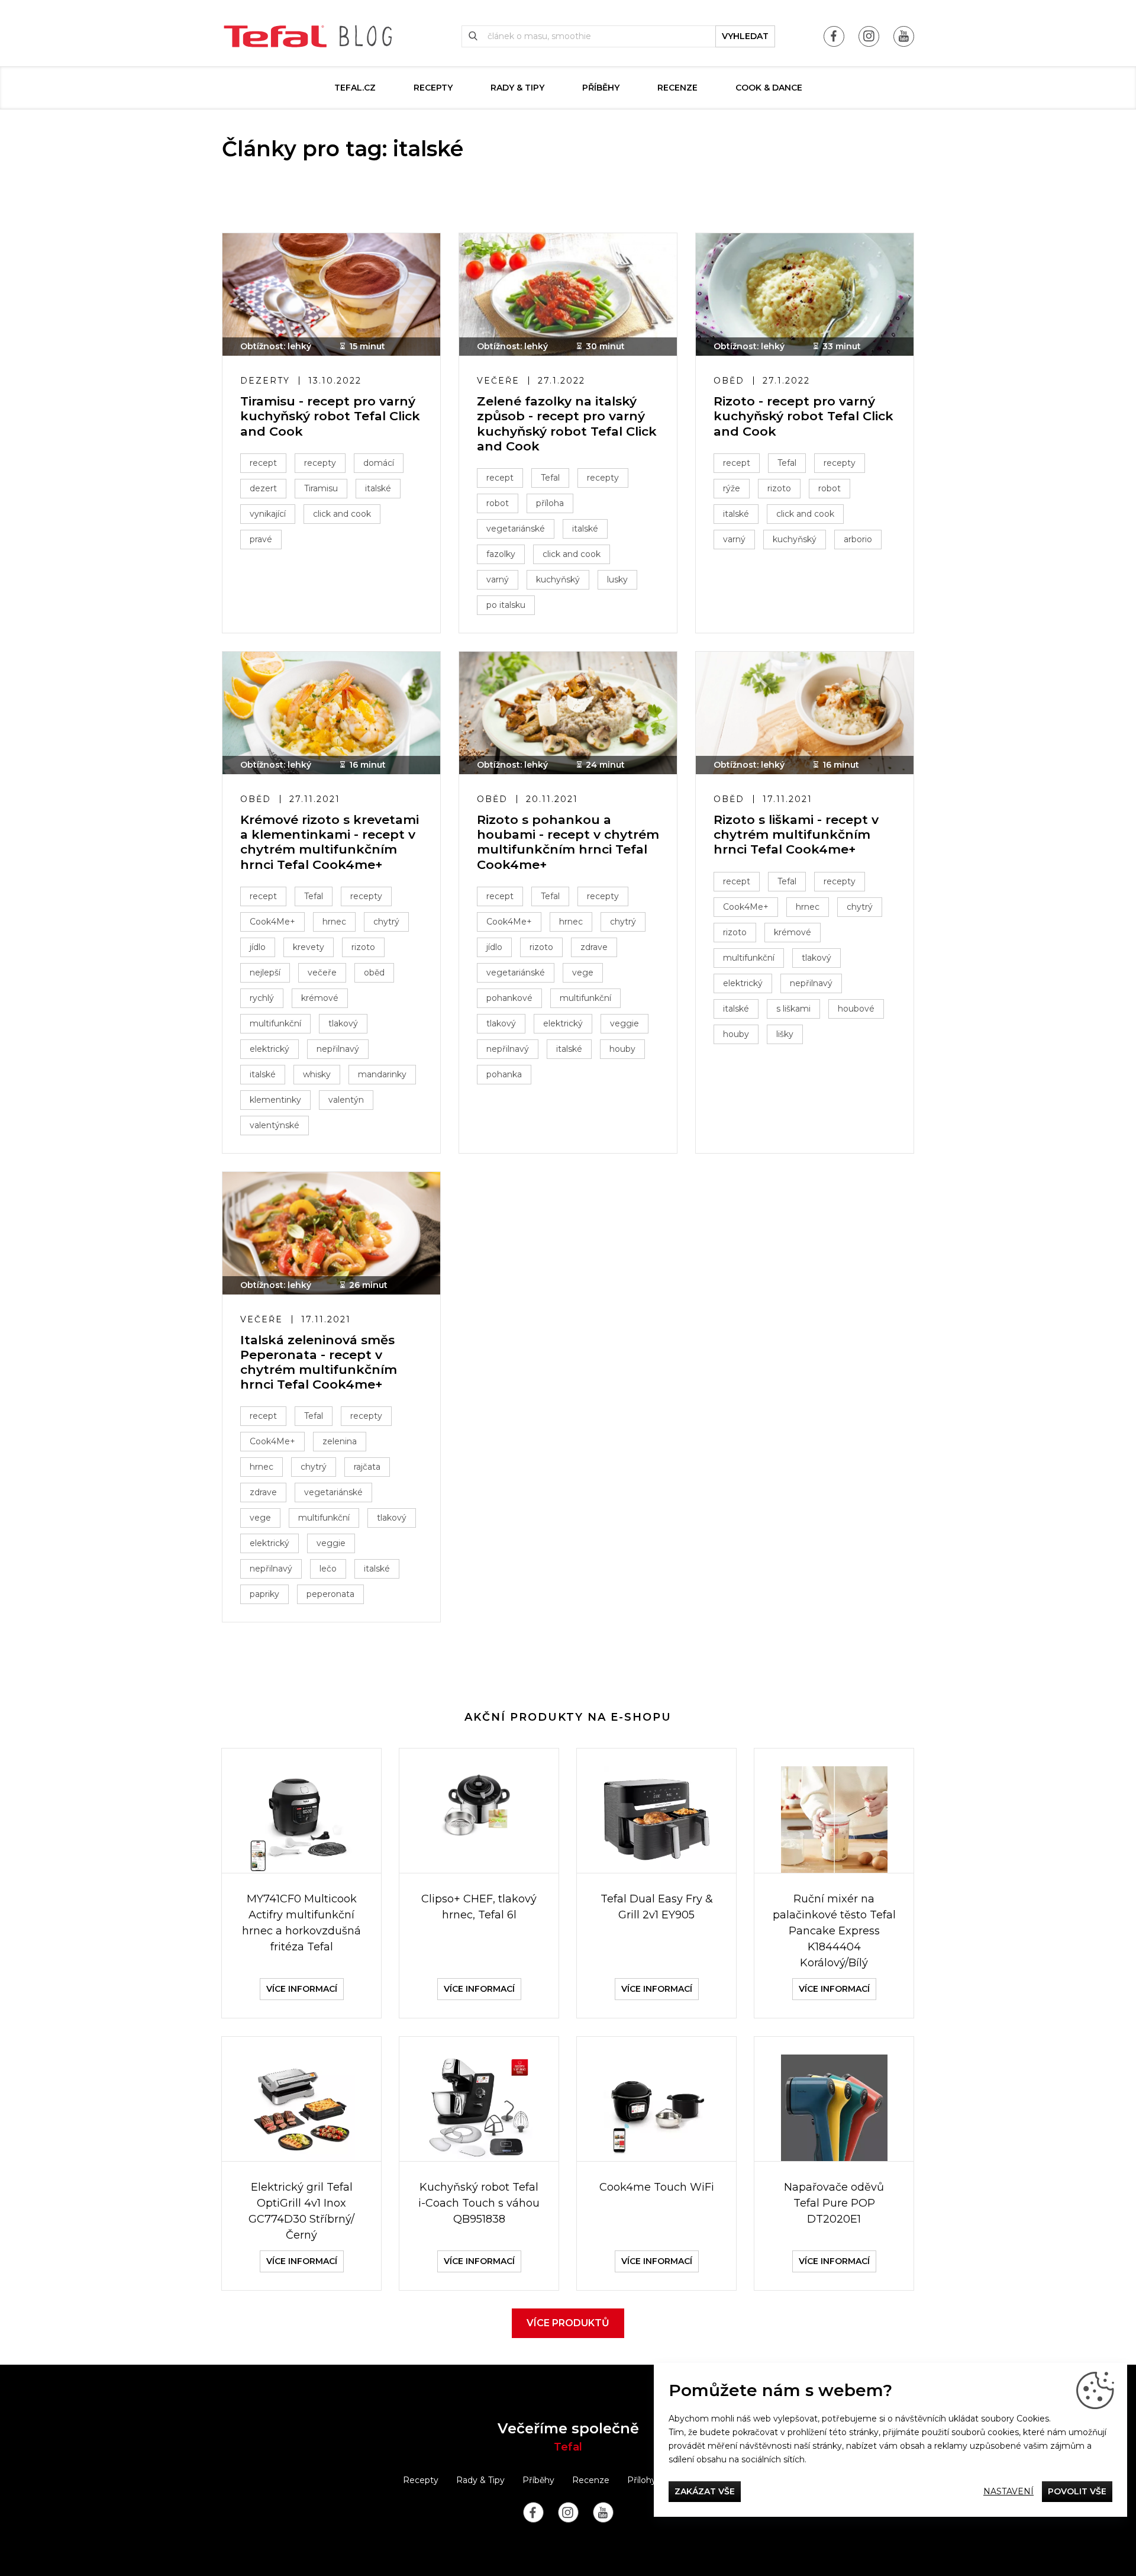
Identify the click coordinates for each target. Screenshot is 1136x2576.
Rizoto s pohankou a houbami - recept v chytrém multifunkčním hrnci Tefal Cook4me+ (568, 842)
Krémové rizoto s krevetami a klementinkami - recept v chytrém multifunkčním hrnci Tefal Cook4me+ (330, 842)
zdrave (594, 947)
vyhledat (745, 36)
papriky (264, 1594)
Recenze (677, 88)
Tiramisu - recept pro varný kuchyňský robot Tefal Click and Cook (330, 416)
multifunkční (275, 1023)
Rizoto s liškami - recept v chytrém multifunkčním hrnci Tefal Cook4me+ (796, 834)
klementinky (275, 1100)
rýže (732, 488)
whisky (317, 1074)
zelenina (340, 1441)
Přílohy (642, 2480)
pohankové (509, 998)
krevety (309, 947)
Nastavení (1008, 2491)
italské (378, 488)
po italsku (506, 605)
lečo (328, 1569)
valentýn (346, 1100)
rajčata (367, 1467)
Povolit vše (1077, 2491)
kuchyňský (558, 579)
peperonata (330, 1594)
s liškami (793, 1009)
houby (622, 1049)
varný (498, 579)
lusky (617, 579)
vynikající (268, 514)
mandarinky (382, 1074)
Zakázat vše (705, 2491)
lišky (785, 1034)
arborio (858, 539)
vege (583, 973)
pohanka (504, 1074)
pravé (261, 539)
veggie (625, 1023)
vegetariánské (516, 529)
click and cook (342, 514)
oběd (374, 973)
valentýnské (275, 1125)
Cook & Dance (769, 88)
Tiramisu (321, 488)
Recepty (433, 88)
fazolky (501, 554)
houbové (856, 1009)
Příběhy (601, 88)
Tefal (550, 478)
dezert (263, 488)
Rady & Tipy (517, 88)
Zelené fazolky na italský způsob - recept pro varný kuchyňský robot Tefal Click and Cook (567, 424)
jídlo (258, 947)
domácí (379, 463)
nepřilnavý (338, 1049)
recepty (320, 463)
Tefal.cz (355, 88)
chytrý (386, 922)
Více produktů (568, 2323)
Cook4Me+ (272, 922)
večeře (322, 973)
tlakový (343, 1023)
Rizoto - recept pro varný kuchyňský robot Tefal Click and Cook (803, 416)
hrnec (334, 922)
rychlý (262, 998)
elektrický (270, 1049)
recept (263, 463)
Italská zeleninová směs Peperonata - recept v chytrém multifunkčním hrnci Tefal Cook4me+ (319, 1362)
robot (498, 503)
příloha (550, 503)
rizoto (779, 488)
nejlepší (265, 973)
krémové (320, 998)
